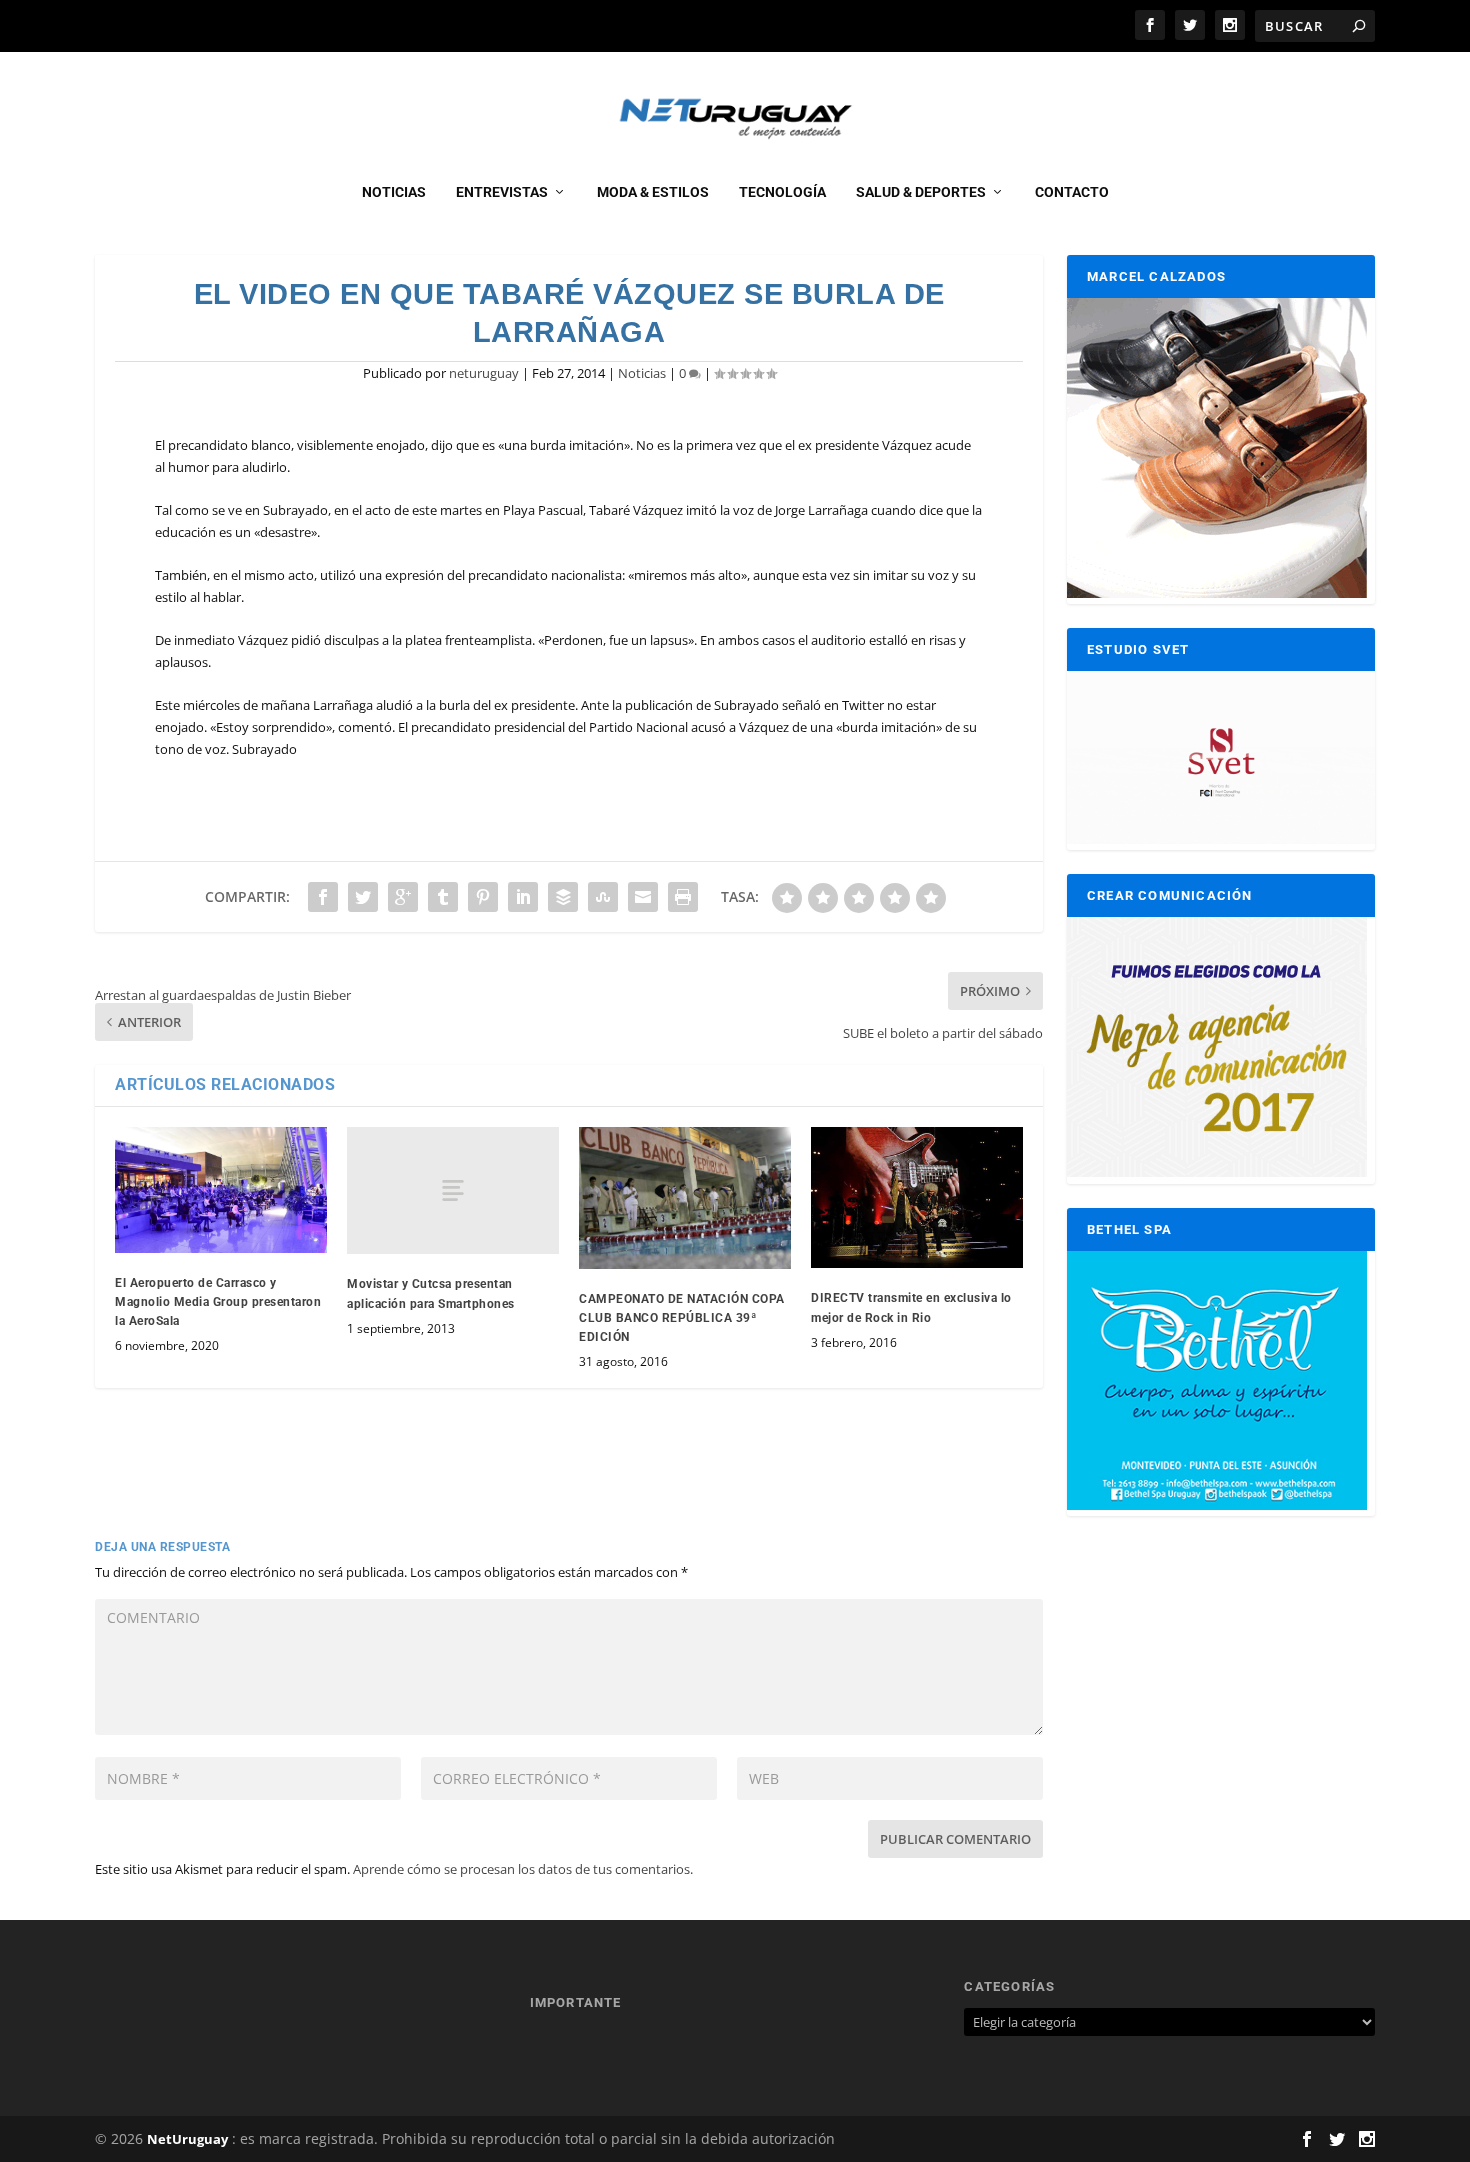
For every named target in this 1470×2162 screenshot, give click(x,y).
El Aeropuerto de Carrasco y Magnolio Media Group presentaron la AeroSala (218, 1302)
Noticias (394, 192)
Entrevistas (502, 192)
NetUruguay (187, 2139)
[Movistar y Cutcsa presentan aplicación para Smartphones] (453, 1190)
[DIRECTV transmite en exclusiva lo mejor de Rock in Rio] (917, 1197)
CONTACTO (1072, 192)
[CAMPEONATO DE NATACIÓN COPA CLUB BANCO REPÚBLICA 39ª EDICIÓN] (685, 1197)
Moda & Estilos (653, 192)
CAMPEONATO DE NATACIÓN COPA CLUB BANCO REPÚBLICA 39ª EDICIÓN (682, 1318)
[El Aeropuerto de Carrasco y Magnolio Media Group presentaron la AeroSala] (221, 1189)
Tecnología (782, 192)
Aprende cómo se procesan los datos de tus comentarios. (523, 1869)
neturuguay (484, 373)
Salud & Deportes (921, 192)
